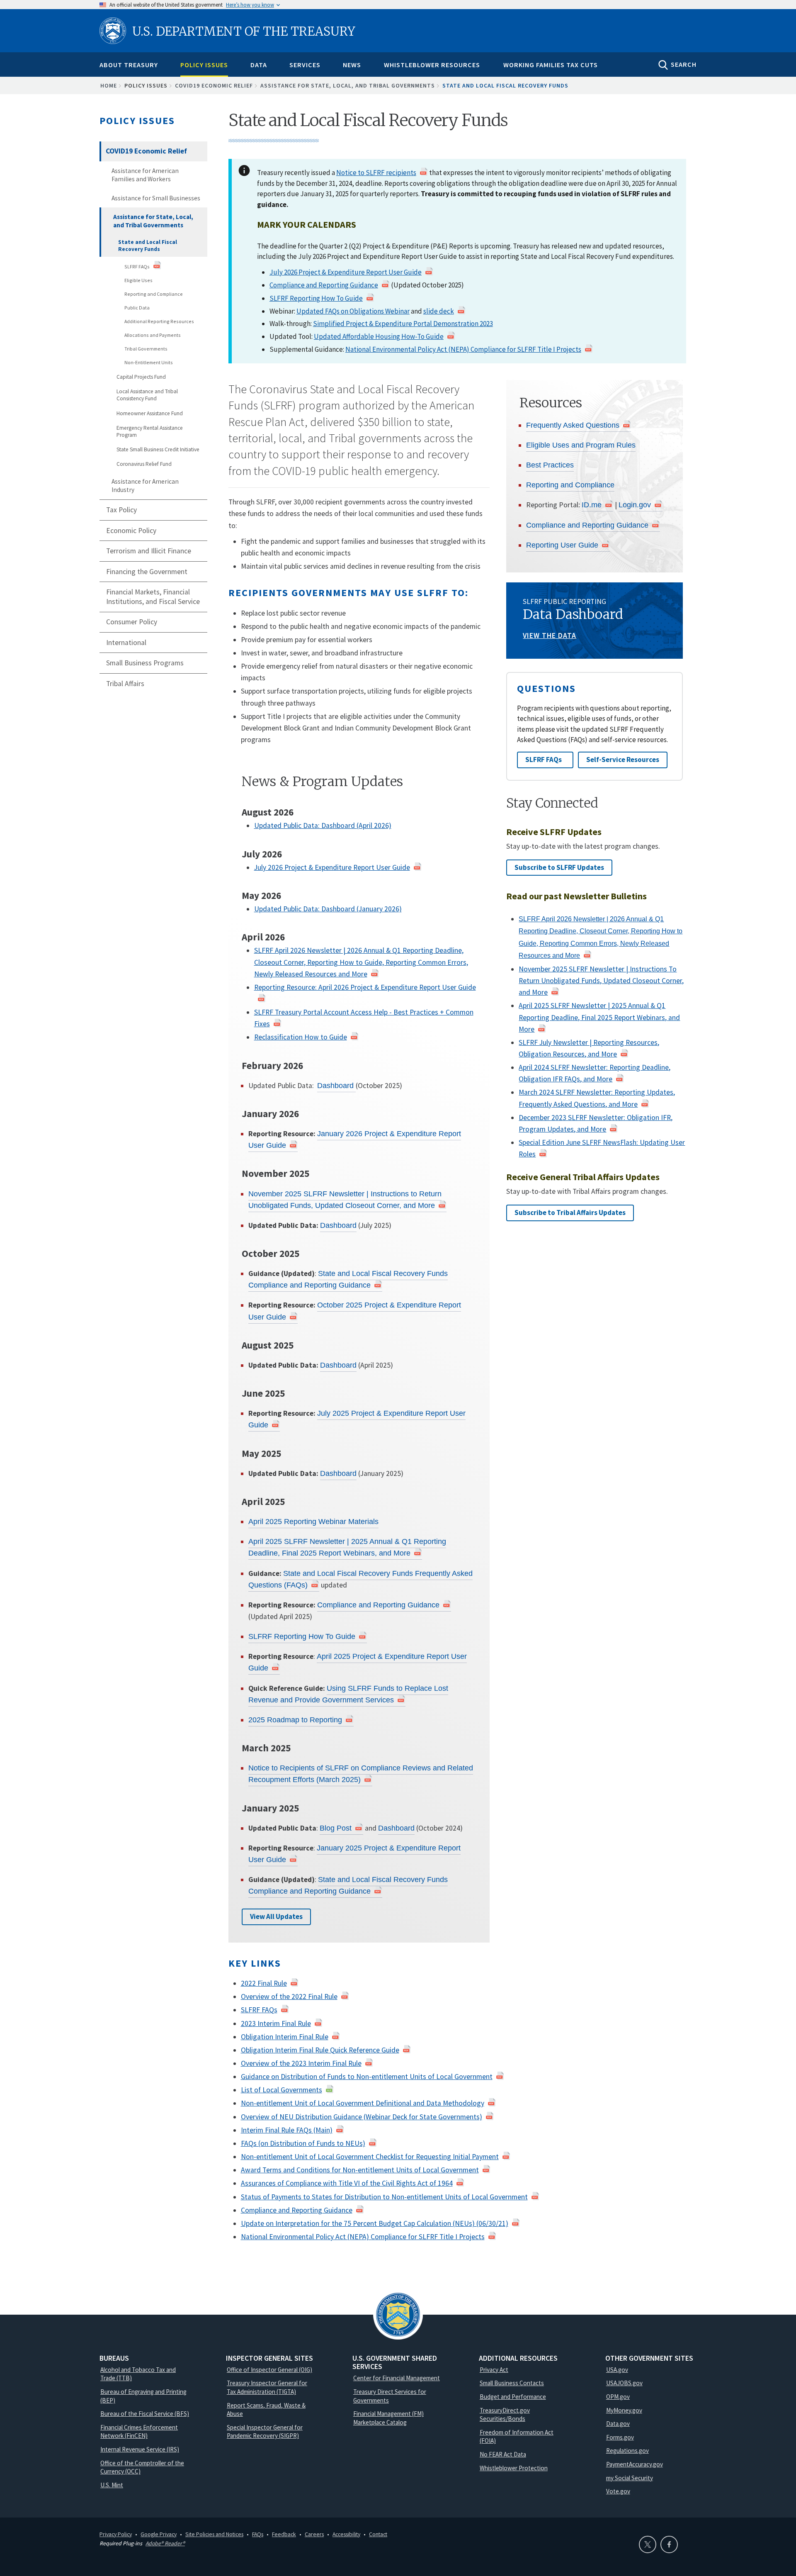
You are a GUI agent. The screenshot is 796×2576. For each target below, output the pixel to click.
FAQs (258, 2534)
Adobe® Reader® (165, 2543)
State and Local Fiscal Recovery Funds (148, 246)
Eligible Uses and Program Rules (581, 445)
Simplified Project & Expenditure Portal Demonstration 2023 (403, 324)
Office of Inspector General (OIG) (269, 2370)
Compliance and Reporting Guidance (324, 285)
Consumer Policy (132, 622)
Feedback (284, 2534)
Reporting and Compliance (154, 294)
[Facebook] (669, 2544)
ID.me (592, 505)
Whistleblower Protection (514, 2468)
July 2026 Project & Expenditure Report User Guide (346, 272)
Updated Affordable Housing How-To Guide (379, 336)
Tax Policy (121, 510)
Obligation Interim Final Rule (285, 2037)
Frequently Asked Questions (573, 425)
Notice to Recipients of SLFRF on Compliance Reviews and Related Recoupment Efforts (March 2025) (361, 1774)
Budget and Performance (513, 2397)
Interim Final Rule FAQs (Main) (287, 2130)
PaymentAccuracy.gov (635, 2464)
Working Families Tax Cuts (551, 65)
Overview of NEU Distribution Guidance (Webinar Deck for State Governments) (362, 2117)
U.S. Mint (112, 2485)
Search (684, 64)
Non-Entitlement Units (149, 362)
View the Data (550, 635)
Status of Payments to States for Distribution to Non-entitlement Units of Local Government (384, 2197)
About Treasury (129, 65)
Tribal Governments (146, 349)
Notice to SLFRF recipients (376, 173)
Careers (314, 2534)
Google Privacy (159, 2534)
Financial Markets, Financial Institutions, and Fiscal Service (153, 597)
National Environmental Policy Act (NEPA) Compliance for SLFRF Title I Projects (463, 349)
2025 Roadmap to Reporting (295, 1720)
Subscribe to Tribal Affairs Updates (570, 1213)
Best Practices (550, 465)
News (352, 65)
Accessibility (346, 2534)
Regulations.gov (627, 2451)
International (126, 643)
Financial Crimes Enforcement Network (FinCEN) (139, 2432)
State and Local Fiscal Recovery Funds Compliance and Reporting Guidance (348, 1279)
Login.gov (635, 505)
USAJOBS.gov (624, 2383)
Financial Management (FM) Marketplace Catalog (388, 2418)
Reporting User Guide (562, 545)
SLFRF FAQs (137, 267)
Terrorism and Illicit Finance (149, 551)
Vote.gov (618, 2491)
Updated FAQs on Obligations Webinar (353, 311)
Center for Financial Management (397, 2378)
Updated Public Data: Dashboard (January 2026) (328, 909)
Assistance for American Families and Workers (145, 175)
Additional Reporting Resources (159, 321)
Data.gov (618, 2424)
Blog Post (336, 1828)
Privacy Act (494, 2370)
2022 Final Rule (264, 1983)
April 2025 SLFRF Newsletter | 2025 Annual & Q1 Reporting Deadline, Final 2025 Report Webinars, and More (347, 1547)
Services (305, 65)
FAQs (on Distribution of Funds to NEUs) (303, 2143)
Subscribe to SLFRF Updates (559, 867)
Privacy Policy (116, 2534)
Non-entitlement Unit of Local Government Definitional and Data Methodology (363, 2103)
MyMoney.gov (624, 2410)
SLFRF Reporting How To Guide (316, 298)
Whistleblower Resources (432, 65)
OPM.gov (618, 2397)
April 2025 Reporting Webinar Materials (313, 1522)
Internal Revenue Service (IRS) (140, 2449)
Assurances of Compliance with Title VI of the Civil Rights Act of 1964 (347, 2183)
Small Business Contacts (512, 2383)
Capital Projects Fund (141, 377)
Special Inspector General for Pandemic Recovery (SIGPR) (265, 2432)
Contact (378, 2534)
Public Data (137, 308)
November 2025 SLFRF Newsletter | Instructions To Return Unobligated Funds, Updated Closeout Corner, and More (601, 981)
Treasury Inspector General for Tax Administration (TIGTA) (267, 2387)
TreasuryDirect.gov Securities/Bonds (505, 2415)
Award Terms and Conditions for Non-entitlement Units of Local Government (360, 2170)
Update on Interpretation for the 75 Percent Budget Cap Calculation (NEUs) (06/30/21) (375, 2223)
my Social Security (630, 2478)
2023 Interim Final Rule (276, 2023)
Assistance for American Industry (145, 486)
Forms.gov (620, 2437)
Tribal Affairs (125, 684)
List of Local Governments (282, 2090)
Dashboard (336, 1086)
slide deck (439, 311)
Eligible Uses (138, 280)
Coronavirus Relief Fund (144, 464)
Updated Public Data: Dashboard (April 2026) (323, 825)
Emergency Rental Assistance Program (150, 432)
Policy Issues (204, 65)
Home (109, 85)
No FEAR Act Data (503, 2454)
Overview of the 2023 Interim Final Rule (301, 2063)
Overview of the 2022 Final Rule (289, 1997)
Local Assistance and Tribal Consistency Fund (147, 395)
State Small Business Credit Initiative (158, 449)
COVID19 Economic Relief (214, 85)
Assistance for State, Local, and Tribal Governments (348, 85)
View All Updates (276, 1916)
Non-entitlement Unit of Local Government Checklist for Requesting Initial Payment (370, 2157)
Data (259, 65)
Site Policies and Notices (214, 2534)
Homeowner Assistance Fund (150, 413)
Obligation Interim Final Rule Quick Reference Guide (320, 2050)
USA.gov (617, 2370)
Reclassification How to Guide (301, 1037)
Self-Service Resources (623, 760)
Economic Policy (131, 531)
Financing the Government (147, 572)
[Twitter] (648, 2544)
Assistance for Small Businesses (156, 198)
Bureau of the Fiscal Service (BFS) (145, 2414)
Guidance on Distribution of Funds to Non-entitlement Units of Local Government (367, 2077)
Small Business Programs (145, 663)
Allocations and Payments (153, 335)
